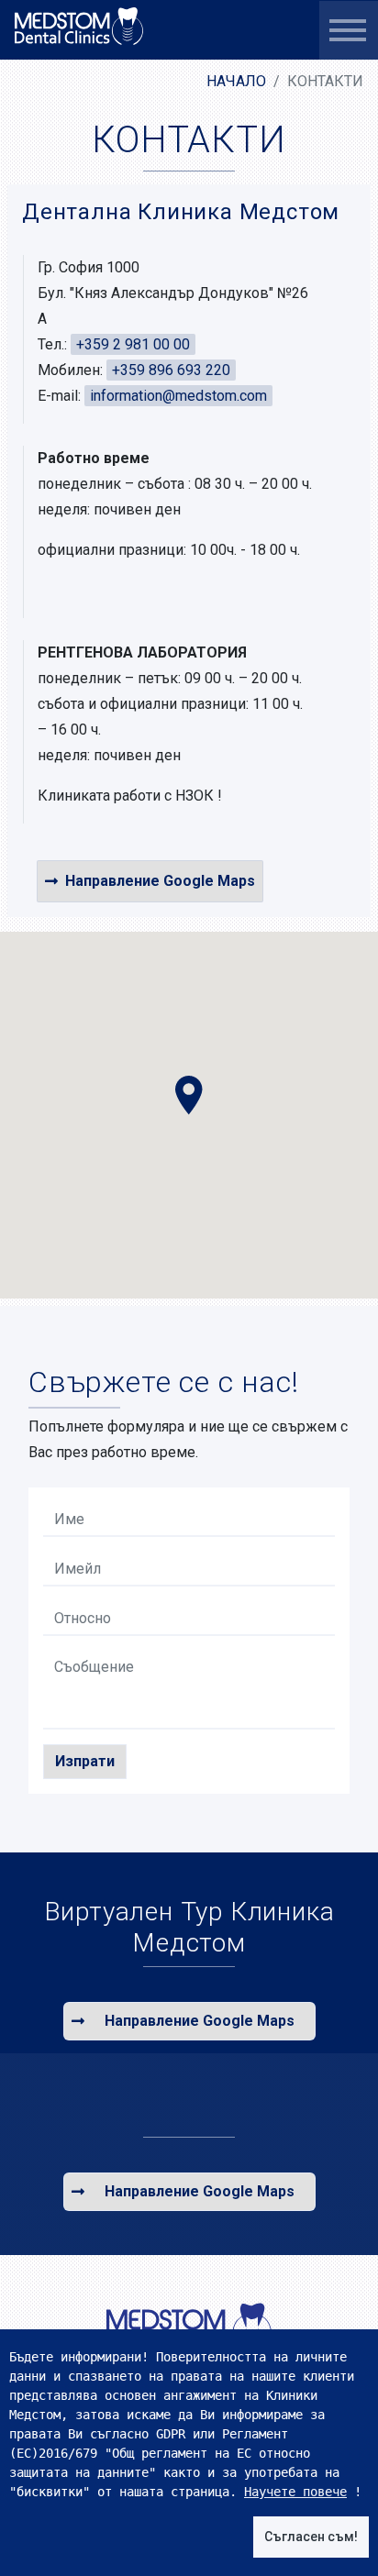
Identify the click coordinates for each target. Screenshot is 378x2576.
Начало (236, 81)
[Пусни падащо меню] (348, 30)
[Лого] (189, 2327)
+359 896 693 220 (171, 370)
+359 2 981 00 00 (133, 344)
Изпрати (85, 1761)
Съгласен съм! (311, 2537)
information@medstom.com (178, 396)
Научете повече (295, 2492)
